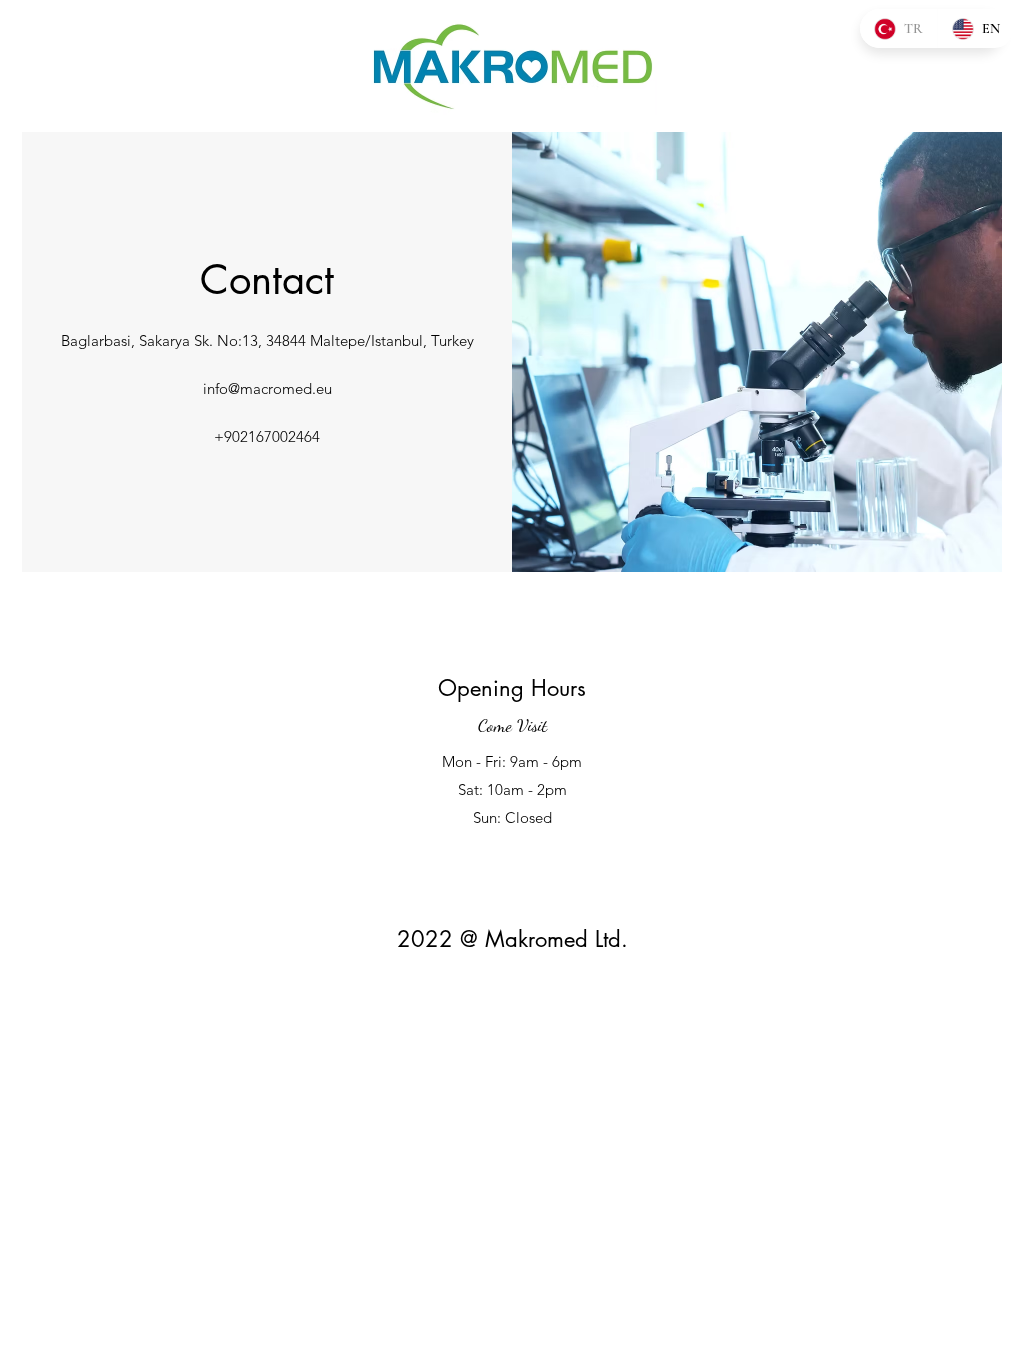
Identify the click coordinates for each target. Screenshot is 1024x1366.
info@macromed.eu (267, 388)
